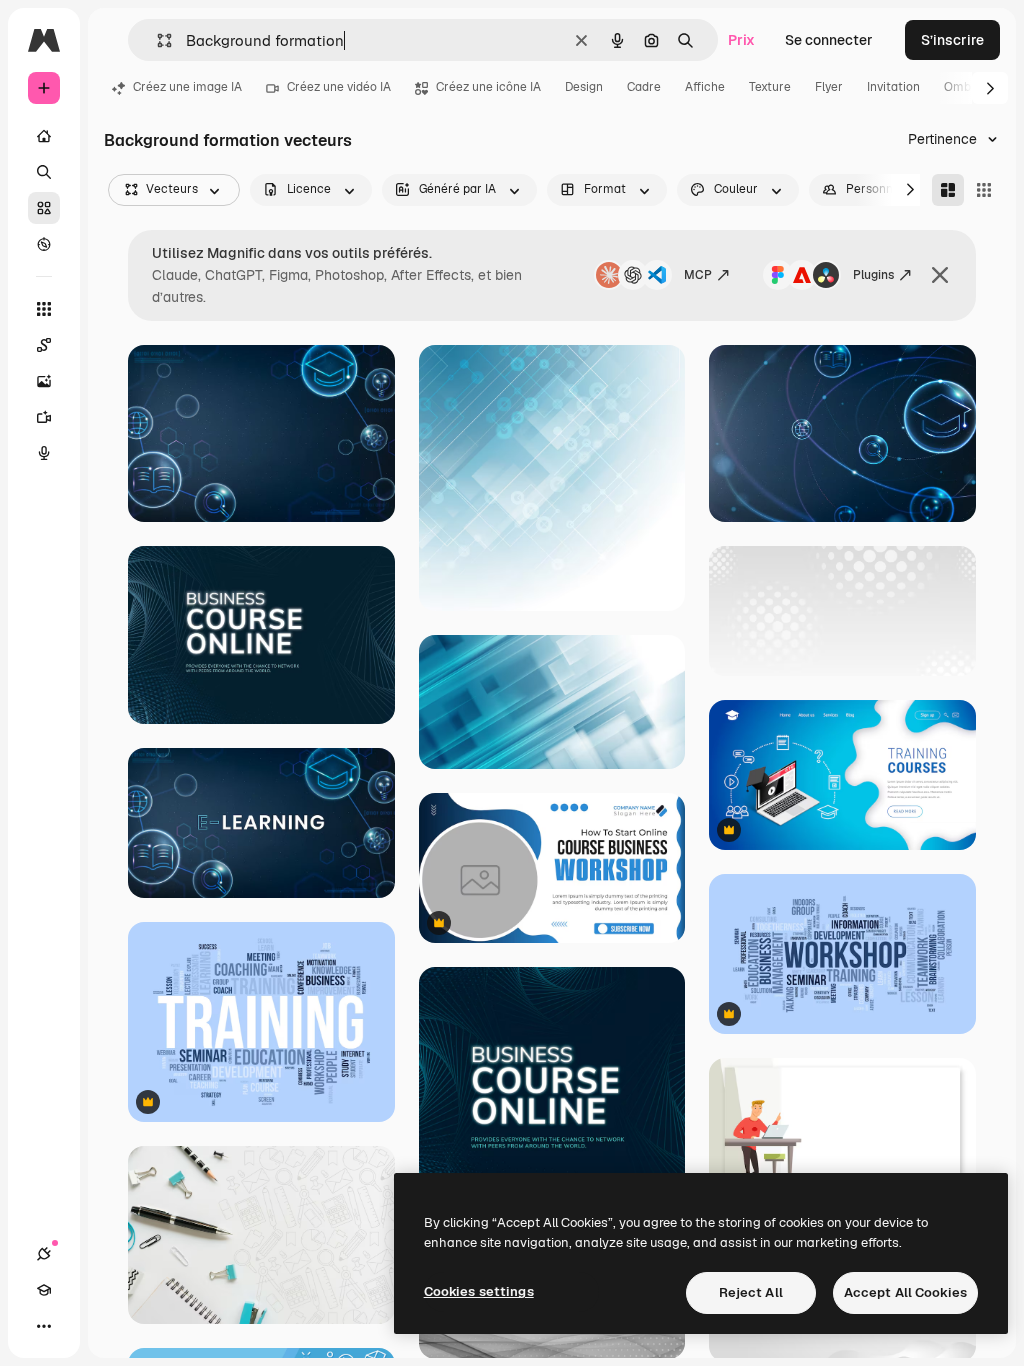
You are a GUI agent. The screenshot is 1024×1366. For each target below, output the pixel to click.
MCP (698, 275)
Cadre (644, 87)
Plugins (873, 275)
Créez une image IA (187, 87)
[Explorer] (44, 244)
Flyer (829, 87)
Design (584, 87)
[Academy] (44, 1290)
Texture (770, 87)
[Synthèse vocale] (44, 453)
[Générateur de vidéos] (44, 417)
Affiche (705, 87)
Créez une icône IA (488, 87)
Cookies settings (479, 1291)
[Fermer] (940, 275)
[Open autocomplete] (156, 40)
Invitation (893, 87)
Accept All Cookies (905, 1292)
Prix (741, 40)
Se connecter (829, 40)
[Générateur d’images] (44, 381)
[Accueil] (44, 136)
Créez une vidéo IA (339, 87)
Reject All (751, 1292)
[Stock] (44, 208)
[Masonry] (948, 190)
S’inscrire (952, 40)
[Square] (984, 190)
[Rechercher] (44, 172)
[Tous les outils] (44, 309)
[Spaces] (44, 345)
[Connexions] (44, 1254)
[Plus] (44, 1326)
